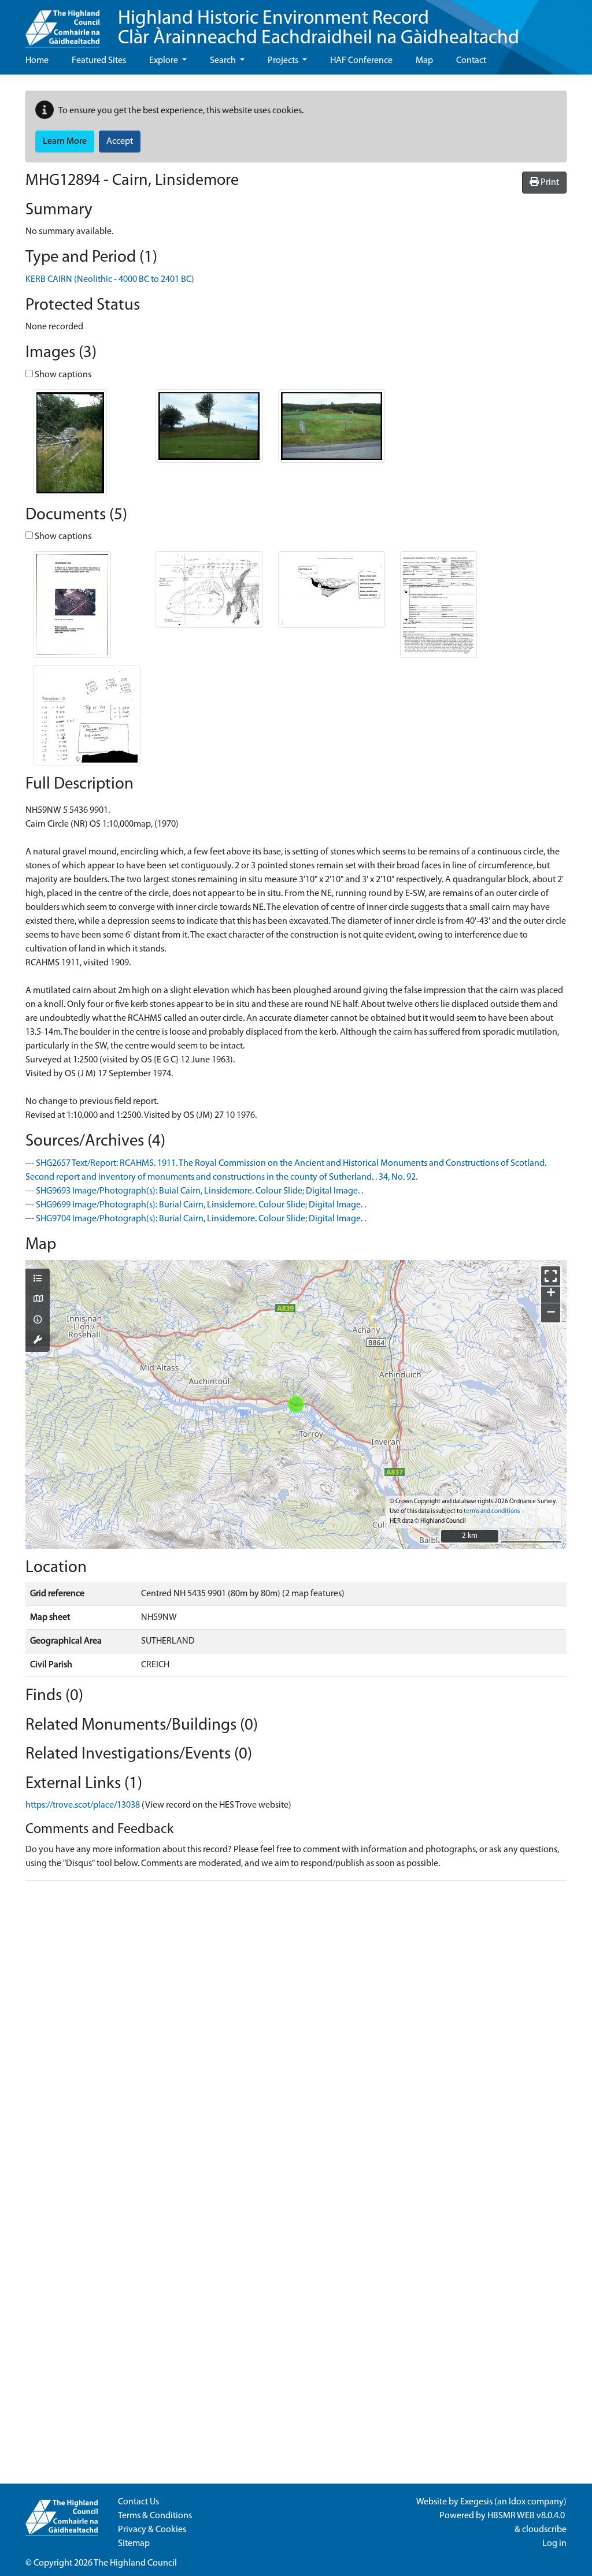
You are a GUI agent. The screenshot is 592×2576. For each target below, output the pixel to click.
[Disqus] (296, 2034)
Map (424, 61)
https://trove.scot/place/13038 (83, 1805)
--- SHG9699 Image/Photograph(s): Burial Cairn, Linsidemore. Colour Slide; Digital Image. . (196, 1205)
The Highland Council (135, 2563)
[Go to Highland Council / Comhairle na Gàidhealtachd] (62, 24)
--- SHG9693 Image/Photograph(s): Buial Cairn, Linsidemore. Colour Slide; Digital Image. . (194, 1191)
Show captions (62, 375)
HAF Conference (361, 61)
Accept (120, 142)
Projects (284, 61)
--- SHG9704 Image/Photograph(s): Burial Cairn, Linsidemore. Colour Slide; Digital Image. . (196, 1219)
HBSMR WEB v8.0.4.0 (527, 2516)
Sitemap (134, 2544)
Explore (164, 61)
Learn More (65, 142)
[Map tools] (38, 1341)
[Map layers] (38, 1280)
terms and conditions (492, 1512)
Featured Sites (99, 61)
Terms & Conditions (155, 2516)
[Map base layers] (38, 1300)
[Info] (38, 1321)
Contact (471, 61)
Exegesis (476, 2502)
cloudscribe (544, 2530)
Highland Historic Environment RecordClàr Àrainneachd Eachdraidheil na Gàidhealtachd (319, 29)
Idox (517, 2502)
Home (37, 61)
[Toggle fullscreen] (551, 1276)
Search (224, 61)
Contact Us (138, 2502)
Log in (554, 2544)
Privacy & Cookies (152, 2530)
